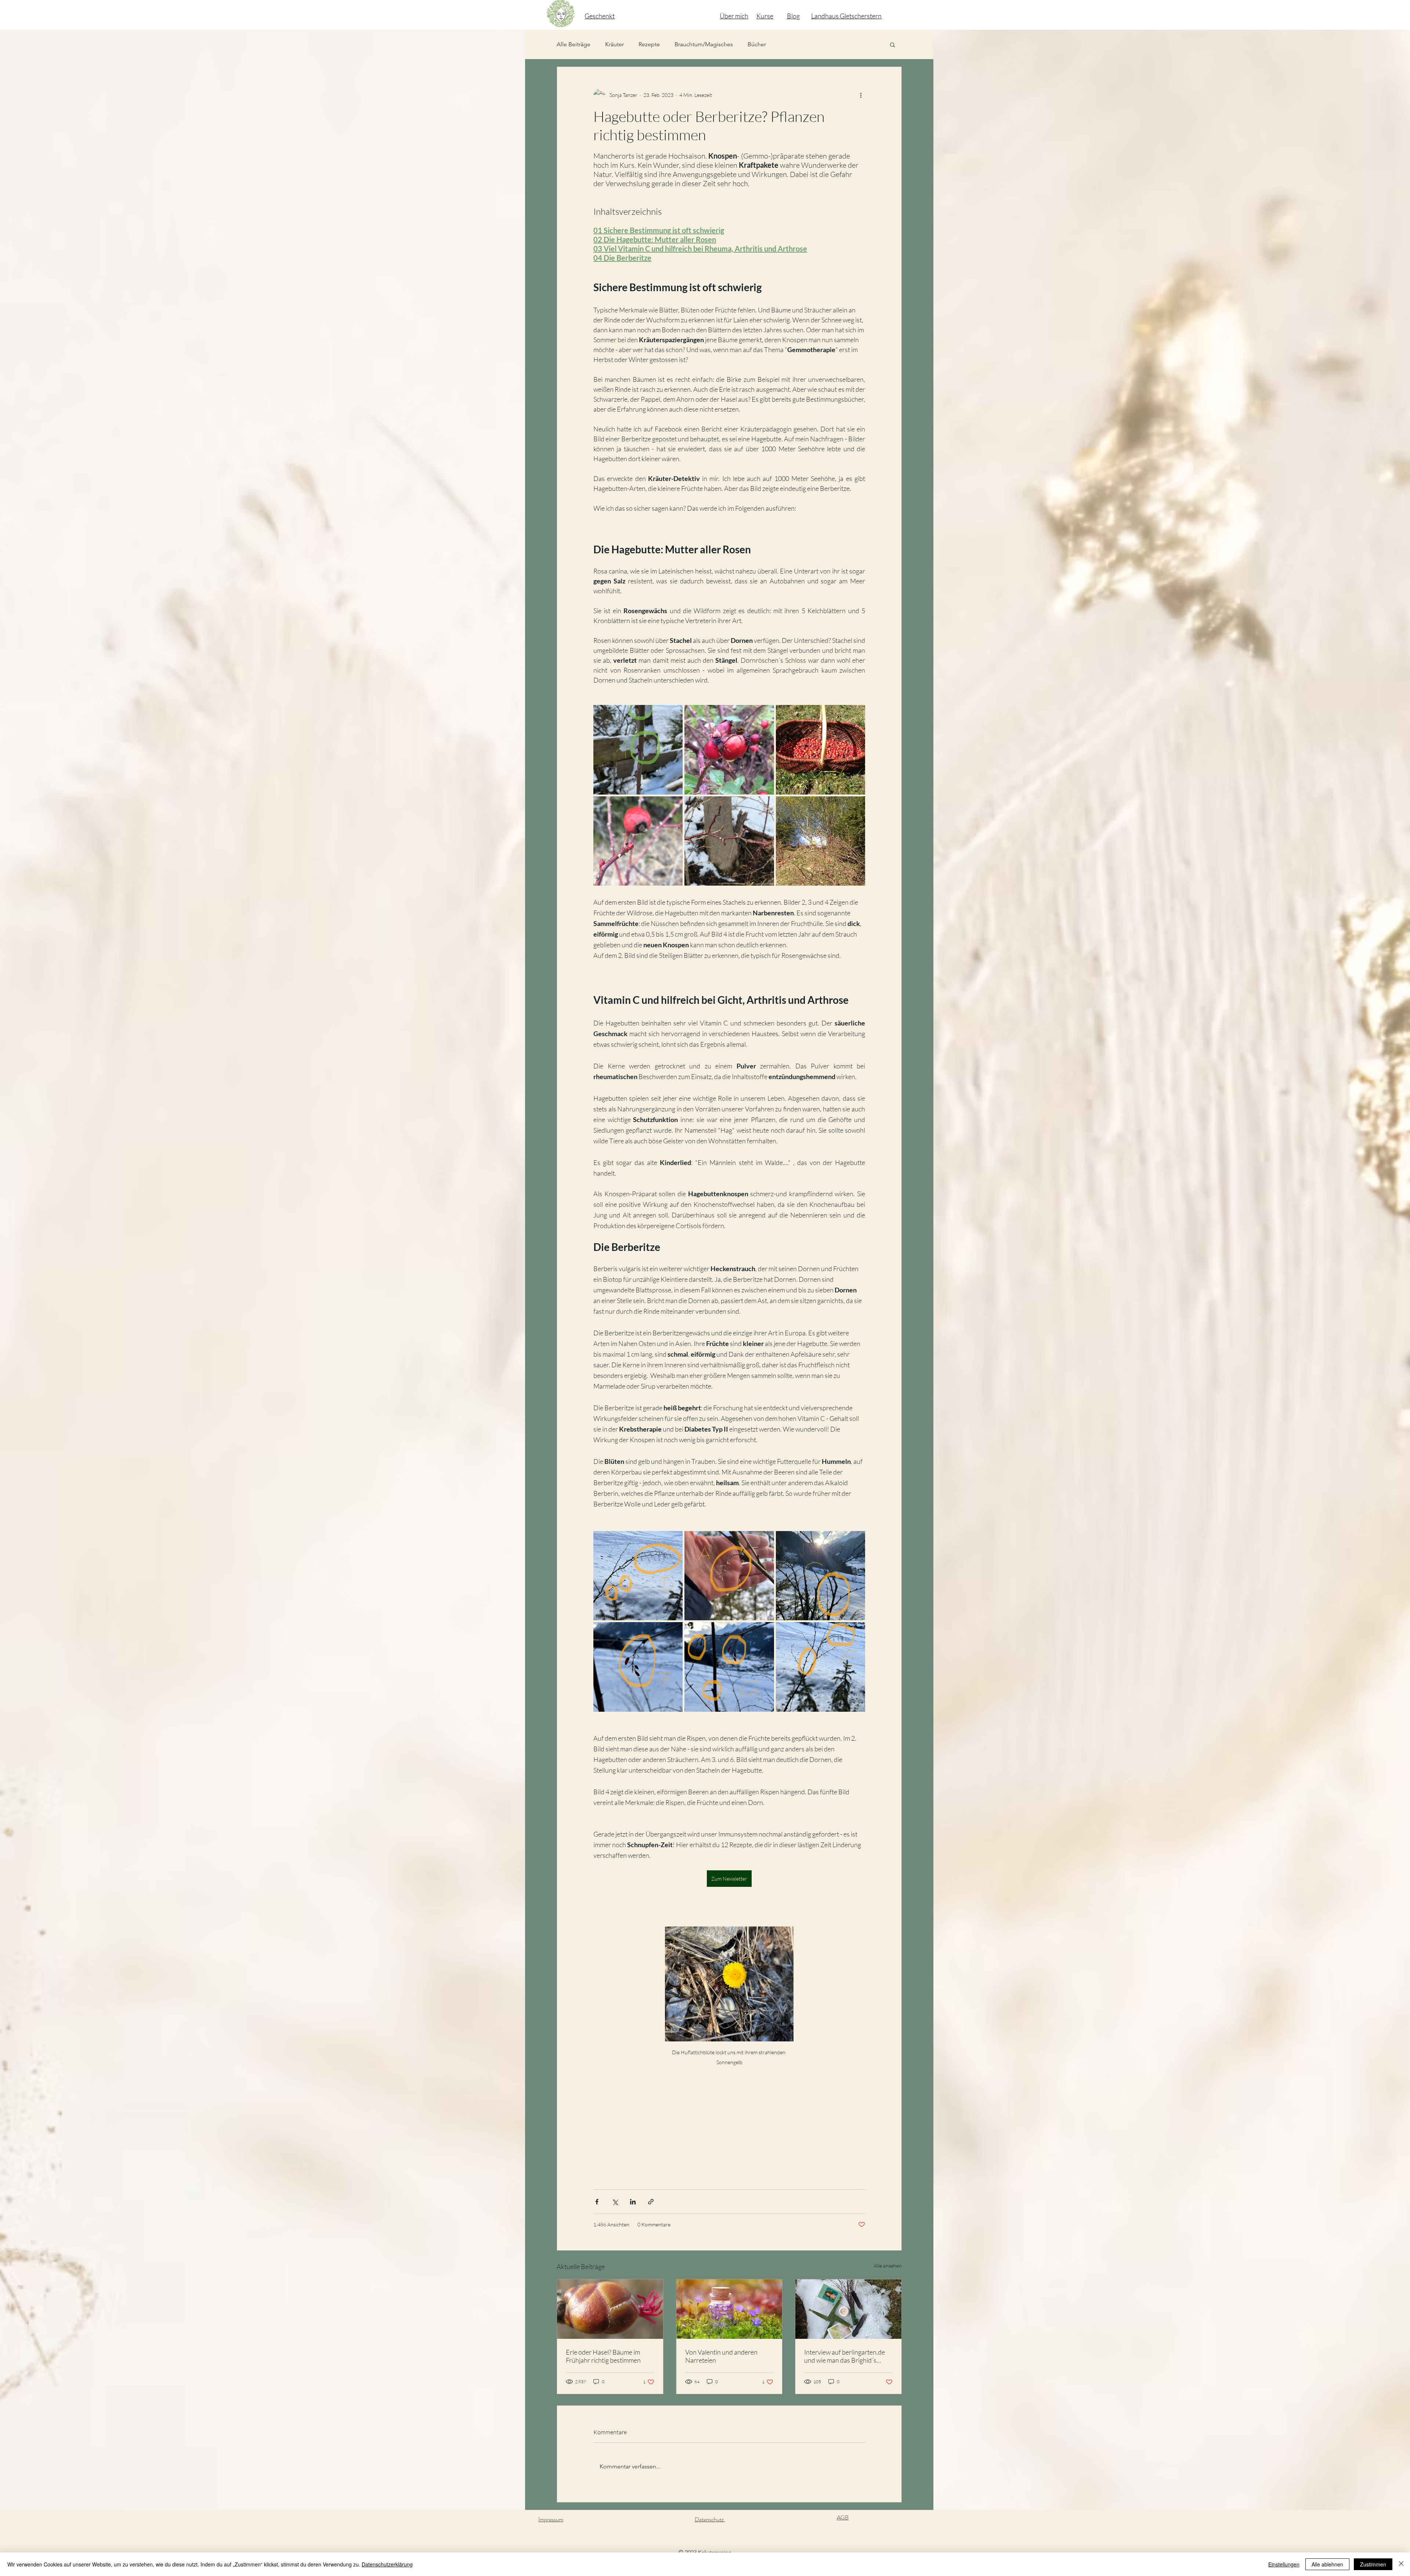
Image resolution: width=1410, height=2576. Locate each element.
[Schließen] (1401, 2564)
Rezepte (649, 44)
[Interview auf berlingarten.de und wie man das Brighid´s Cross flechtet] (848, 2309)
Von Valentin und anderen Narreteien (721, 2356)
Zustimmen (1373, 2564)
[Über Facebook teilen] (597, 2202)
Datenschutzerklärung (387, 2564)
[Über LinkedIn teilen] (633, 2202)
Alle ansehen (888, 2266)
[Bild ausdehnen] (638, 750)
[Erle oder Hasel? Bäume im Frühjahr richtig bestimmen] (610, 2309)
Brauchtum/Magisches (704, 44)
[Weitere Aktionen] (861, 95)
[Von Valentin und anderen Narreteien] (729, 2309)
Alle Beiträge (574, 44)
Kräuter (614, 44)
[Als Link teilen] (651, 2202)
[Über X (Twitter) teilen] (615, 2202)
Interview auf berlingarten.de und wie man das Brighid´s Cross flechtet (845, 2356)
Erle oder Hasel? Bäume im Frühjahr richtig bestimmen (603, 2356)
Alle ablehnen (1327, 2564)
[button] (892, 44)
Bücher (757, 44)
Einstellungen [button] (1284, 2564)
